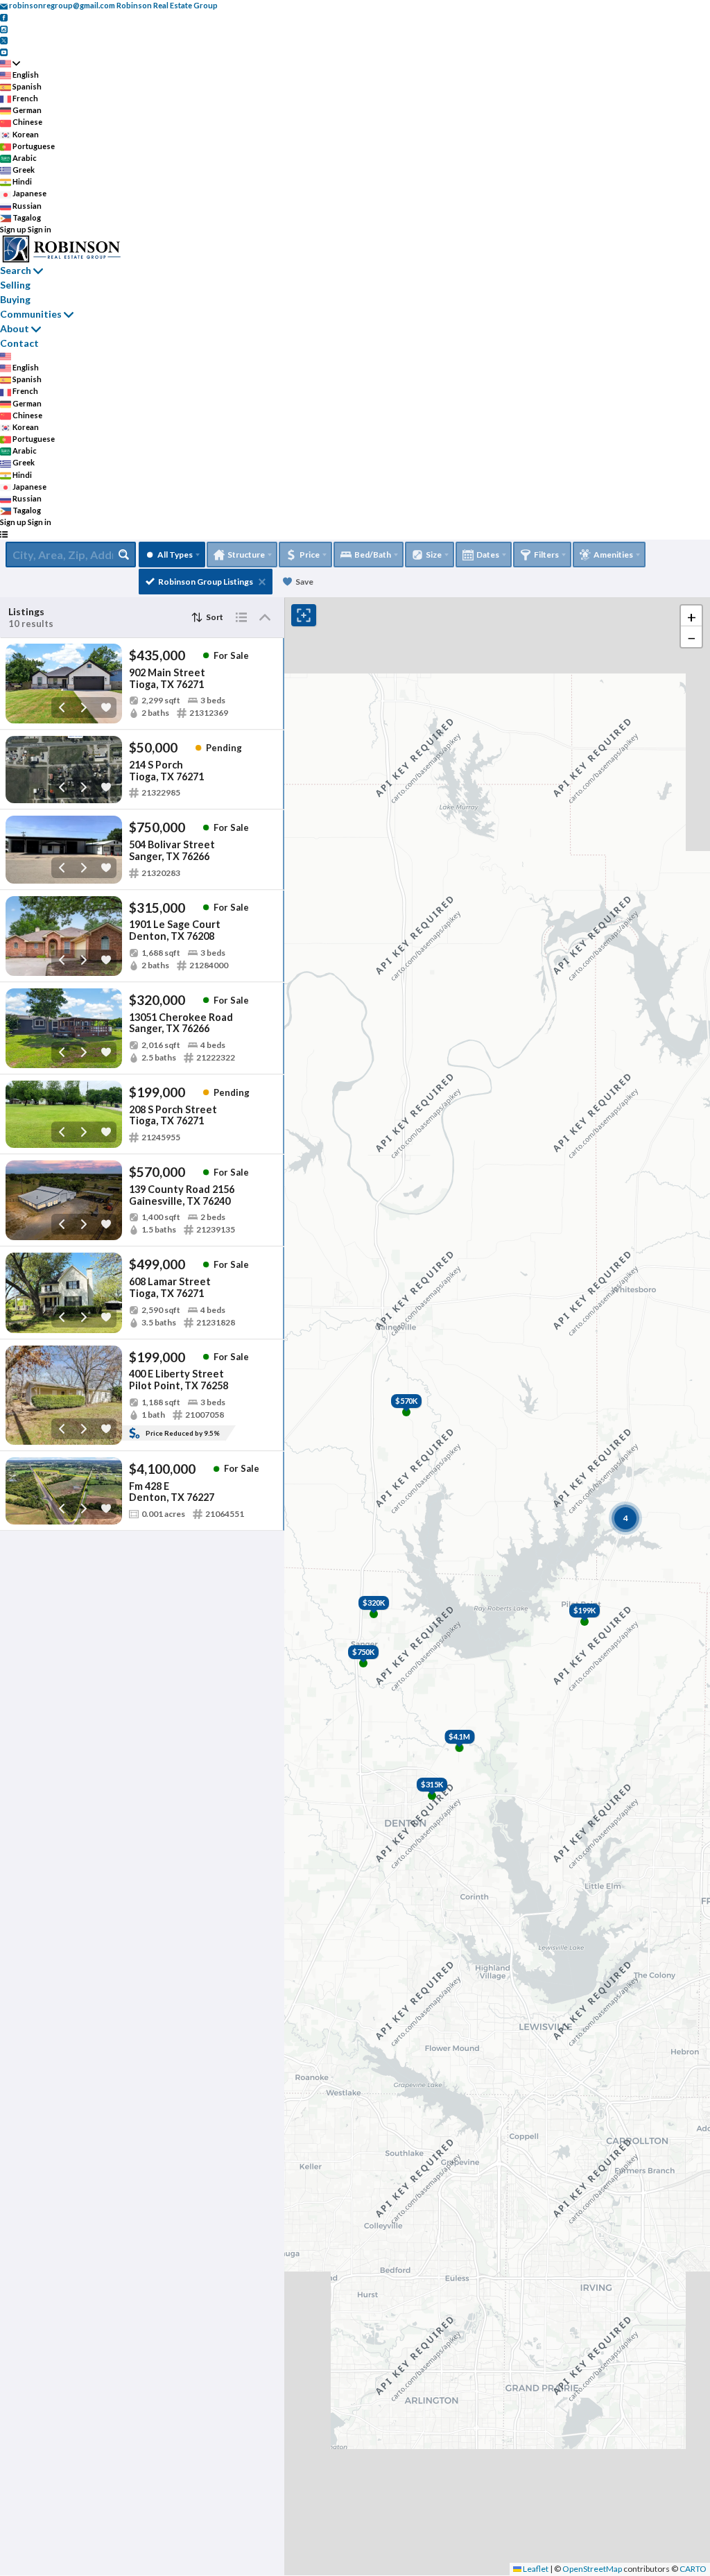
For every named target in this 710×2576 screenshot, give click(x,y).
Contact (19, 343)
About (15, 328)
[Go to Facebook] (4, 17)
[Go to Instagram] (4, 28)
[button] (691, 616)
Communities (31, 314)
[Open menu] (4, 534)
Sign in (40, 229)
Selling (15, 285)
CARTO (693, 2569)
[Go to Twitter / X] (4, 40)
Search (16, 270)
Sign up (13, 229)
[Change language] (10, 63)
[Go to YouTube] (4, 51)
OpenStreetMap (592, 2569)
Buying (15, 299)
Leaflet (535, 2569)
